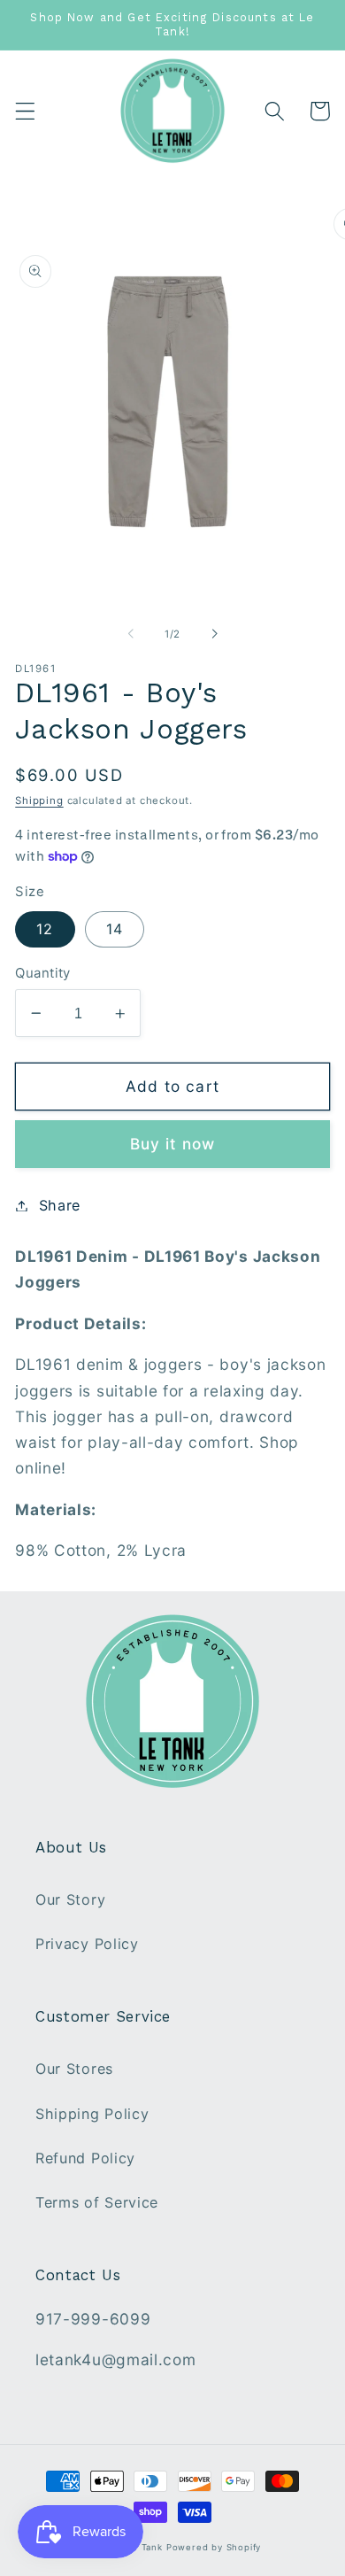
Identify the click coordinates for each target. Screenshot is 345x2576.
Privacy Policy (87, 1944)
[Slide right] (214, 634)
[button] (25, 111)
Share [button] (60, 1205)
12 (45, 929)
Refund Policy (85, 2158)
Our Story (70, 1899)
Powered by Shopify (214, 2547)
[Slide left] (131, 634)
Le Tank (145, 2547)
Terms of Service (97, 2202)
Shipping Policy (92, 2114)
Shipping (39, 801)
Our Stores (74, 2069)
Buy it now (173, 1144)
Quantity (43, 973)
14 (115, 929)
